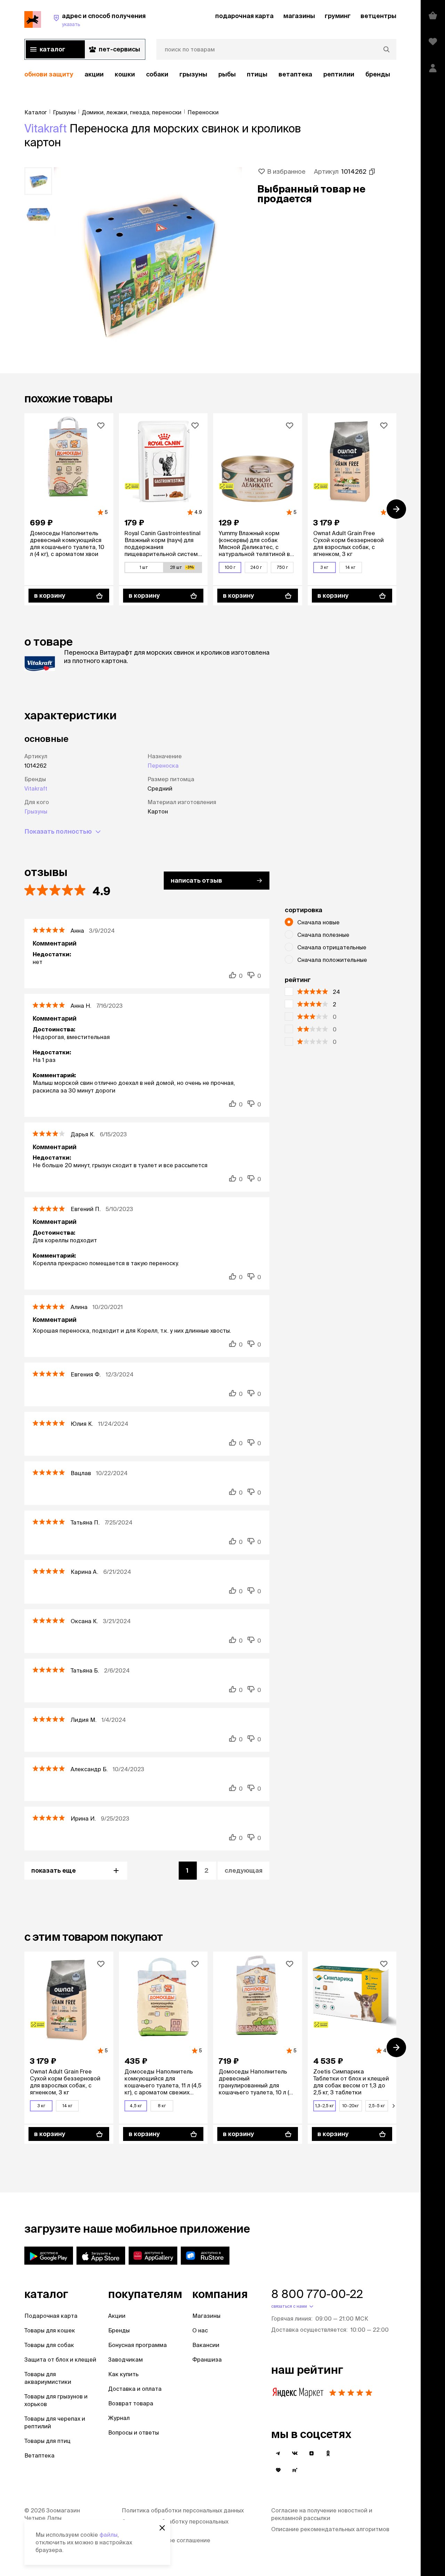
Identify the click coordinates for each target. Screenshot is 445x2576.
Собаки (157, 74)
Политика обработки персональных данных (183, 2510)
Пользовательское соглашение (166, 2540)
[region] (210, 75)
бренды (378, 74)
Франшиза (207, 2360)
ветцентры (378, 16)
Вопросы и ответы (133, 2432)
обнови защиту (49, 74)
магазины (299, 16)
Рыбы (227, 74)
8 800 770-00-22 (317, 2294)
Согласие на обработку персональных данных (175, 2525)
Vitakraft (46, 128)
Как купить (123, 2374)
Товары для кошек (50, 2330)
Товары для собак (49, 2345)
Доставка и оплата (135, 2389)
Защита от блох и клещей (60, 2360)
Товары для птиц (47, 2441)
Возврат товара (131, 2403)
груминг (338, 16)
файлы (108, 2535)
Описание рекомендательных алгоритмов (330, 2529)
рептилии (339, 74)
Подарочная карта (51, 2316)
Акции (117, 2316)
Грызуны (193, 74)
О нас (200, 2330)
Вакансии (206, 2345)
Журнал (119, 2418)
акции (94, 74)
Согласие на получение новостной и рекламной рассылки (322, 2514)
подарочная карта (244, 16)
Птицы (257, 74)
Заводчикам (126, 2360)
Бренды (119, 2330)
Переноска (163, 766)
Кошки (125, 74)
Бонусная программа (137, 2345)
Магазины (206, 2316)
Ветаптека (295, 74)
